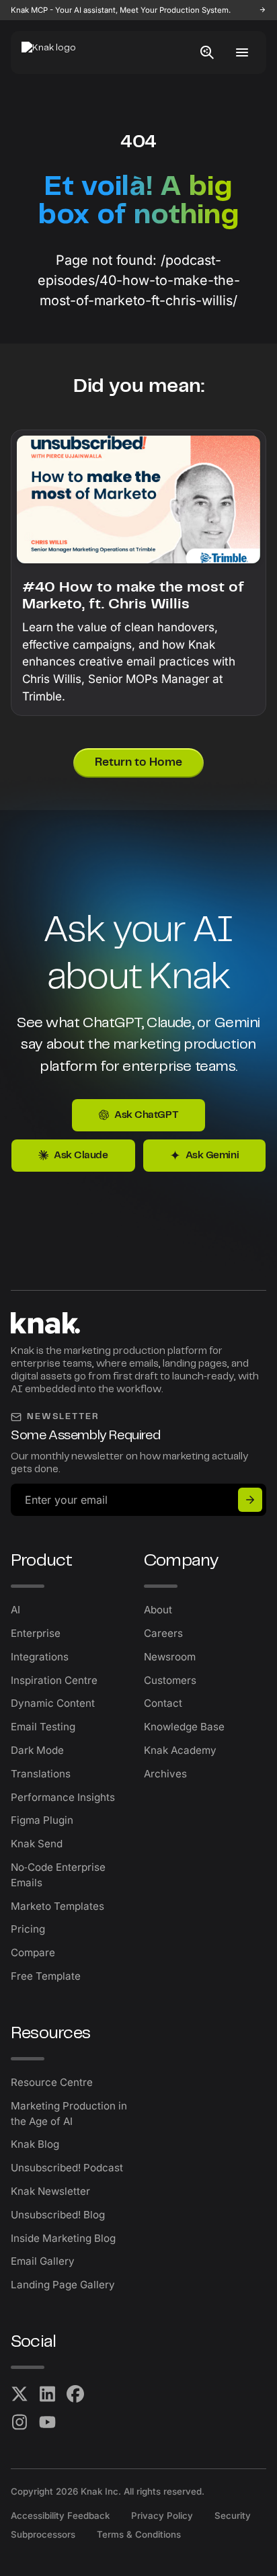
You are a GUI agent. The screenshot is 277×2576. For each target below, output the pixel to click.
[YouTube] (48, 2422)
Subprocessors (43, 2534)
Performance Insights (63, 1797)
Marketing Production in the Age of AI (69, 2114)
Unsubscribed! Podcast (67, 2168)
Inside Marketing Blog (63, 2238)
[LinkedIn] (48, 2394)
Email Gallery (43, 2261)
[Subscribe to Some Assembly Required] (250, 1500)
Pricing (28, 1929)
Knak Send (37, 1844)
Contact (163, 1703)
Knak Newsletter (50, 2191)
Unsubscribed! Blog (58, 2215)
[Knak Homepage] (56, 52)
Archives (165, 1774)
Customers (170, 1680)
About (158, 1610)
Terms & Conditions (139, 2534)
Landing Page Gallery (63, 2285)
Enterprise (36, 1633)
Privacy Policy (162, 2515)
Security (233, 2515)
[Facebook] (75, 2394)
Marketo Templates (57, 1906)
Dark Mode (37, 1750)
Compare (33, 1953)
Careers (163, 1633)
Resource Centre (52, 2082)
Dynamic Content (53, 1703)
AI (15, 1610)
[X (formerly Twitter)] (19, 2394)
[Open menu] (242, 52)
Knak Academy (180, 1750)
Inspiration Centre (54, 1680)
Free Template (46, 1976)
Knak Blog (35, 2144)
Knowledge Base (184, 1727)
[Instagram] (19, 2422)
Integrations (40, 1657)
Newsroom (170, 1657)
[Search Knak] (207, 52)
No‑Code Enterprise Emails (58, 1875)
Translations (41, 1774)
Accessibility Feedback (60, 2515)
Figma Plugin (42, 1820)
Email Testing (43, 1727)
